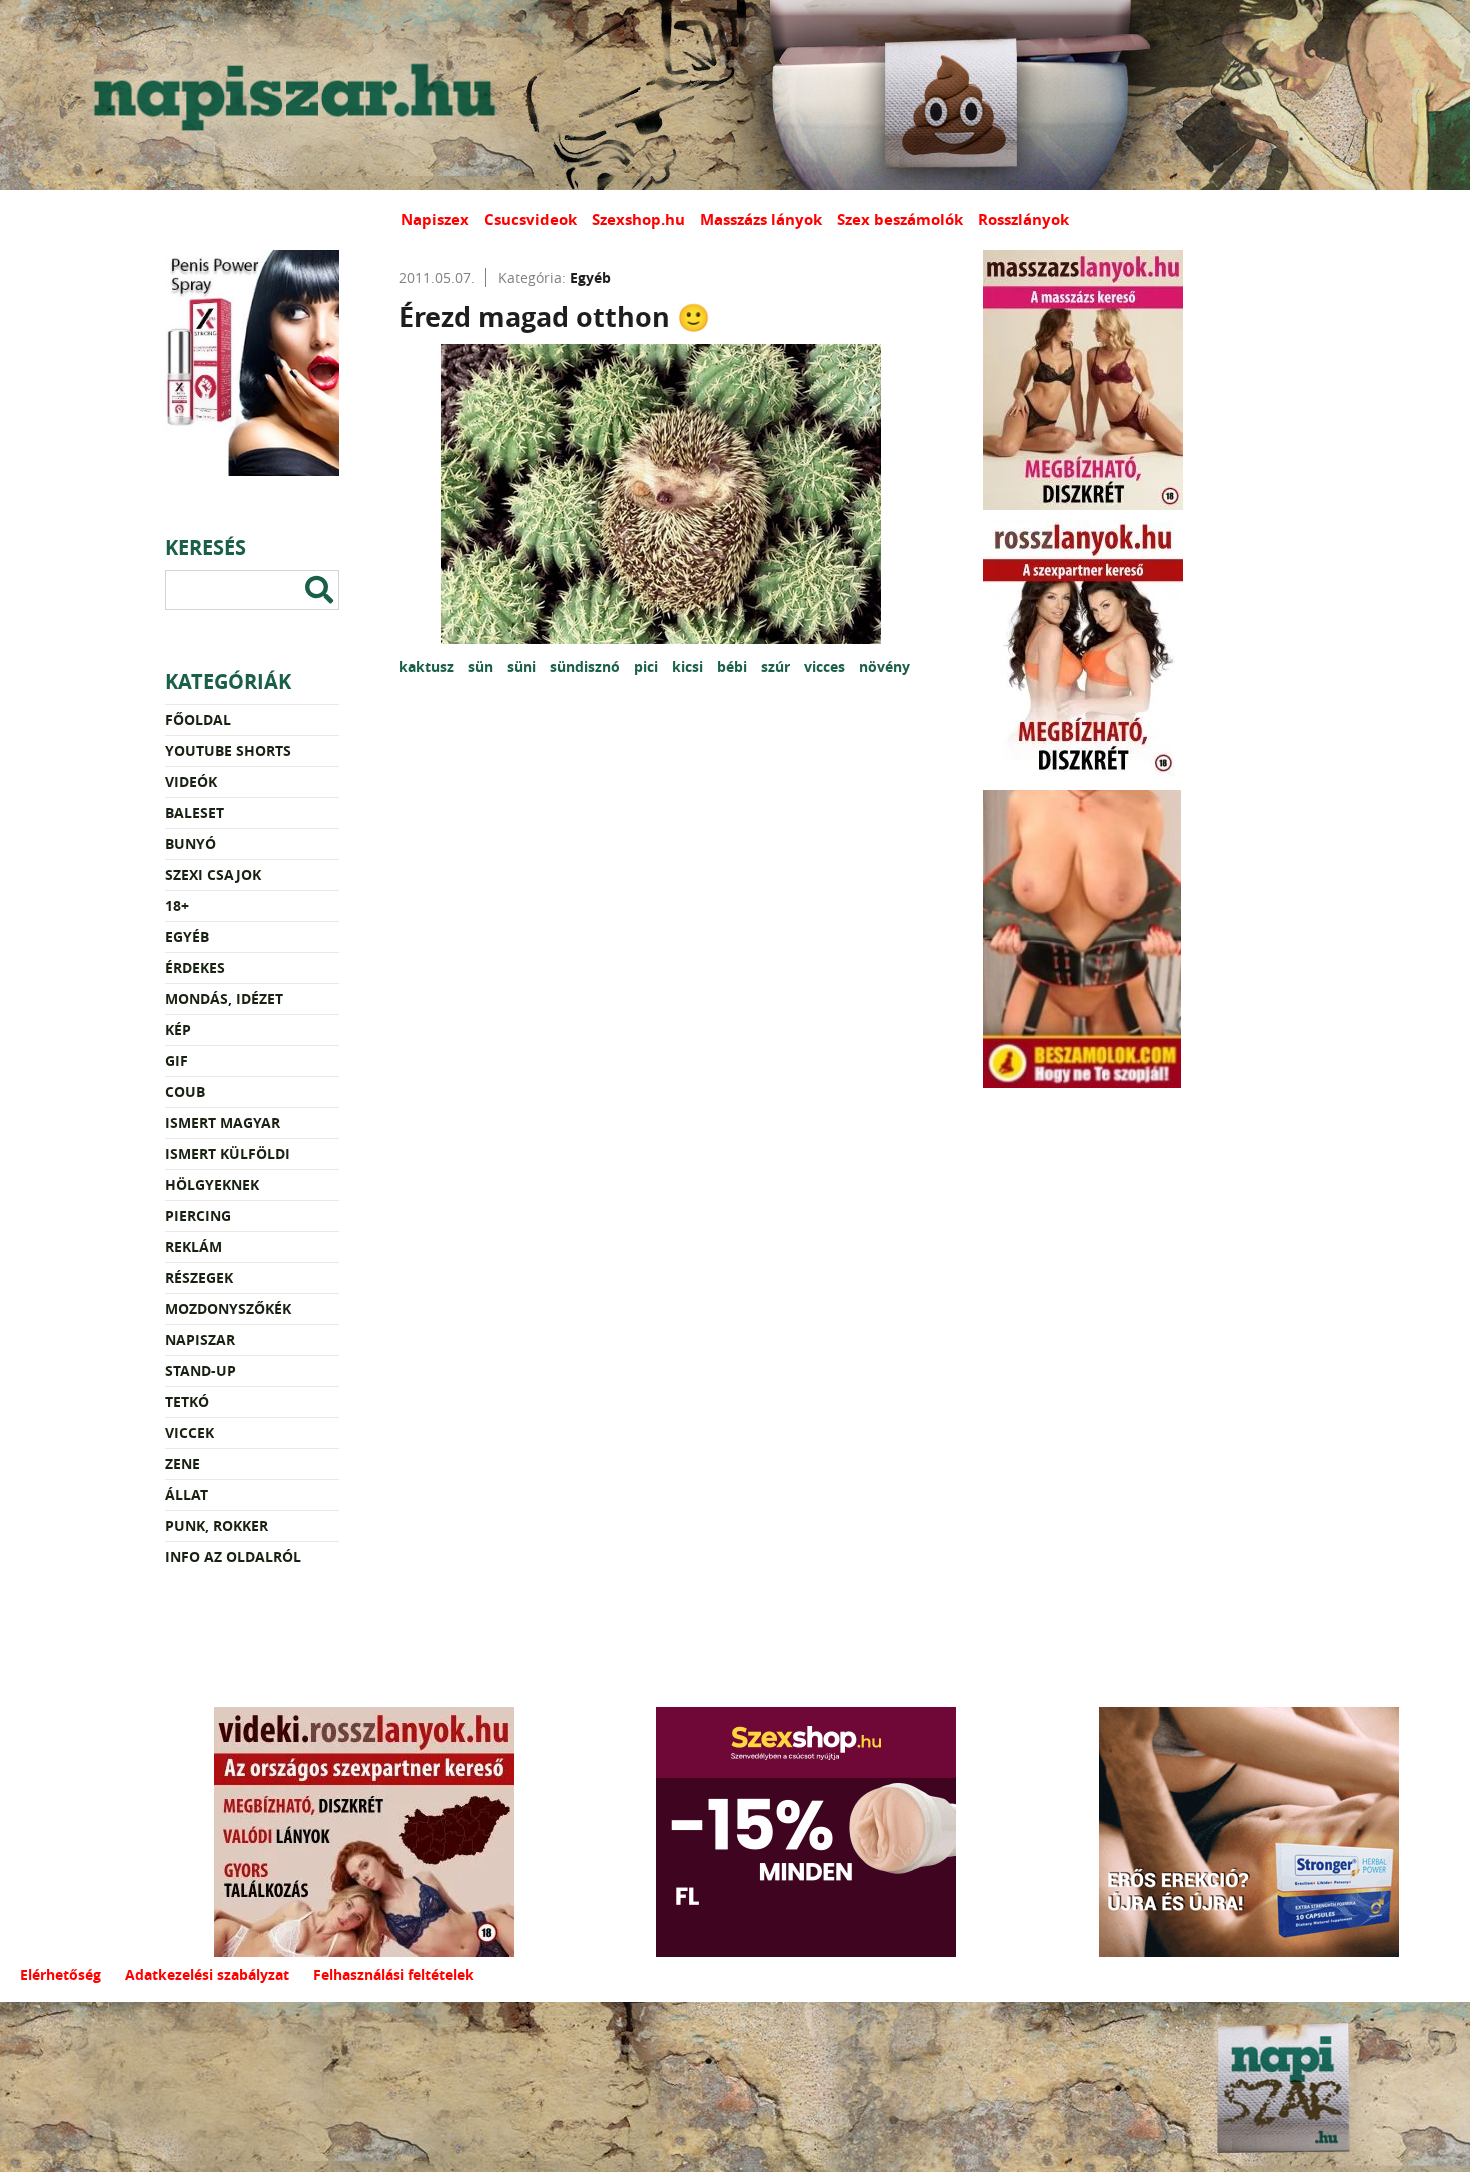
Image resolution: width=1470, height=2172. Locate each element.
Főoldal (198, 719)
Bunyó (190, 843)
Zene (182, 1463)
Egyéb (187, 936)
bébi (734, 666)
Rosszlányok (1023, 219)
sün (482, 666)
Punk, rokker (216, 1525)
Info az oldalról (233, 1556)
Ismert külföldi (227, 1153)
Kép (178, 1029)
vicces (826, 666)
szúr (777, 666)
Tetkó (187, 1401)
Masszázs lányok (761, 219)
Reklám (193, 1246)
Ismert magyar (222, 1122)
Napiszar (200, 1339)
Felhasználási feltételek (393, 1974)
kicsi (689, 666)
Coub (185, 1091)
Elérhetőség (60, 1974)
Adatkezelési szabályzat (207, 1974)
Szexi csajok (213, 874)
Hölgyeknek (212, 1184)
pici (648, 666)
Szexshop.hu (638, 219)
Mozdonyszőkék (228, 1308)
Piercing (198, 1215)
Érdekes (195, 967)
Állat (186, 1494)
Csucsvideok (530, 219)
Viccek (189, 1432)
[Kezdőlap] (290, 95)
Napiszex (435, 219)
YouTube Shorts (228, 750)
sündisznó (587, 666)
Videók (191, 781)
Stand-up (200, 1370)
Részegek (199, 1277)
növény (884, 666)
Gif (176, 1060)
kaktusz (428, 666)
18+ (177, 905)
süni (523, 666)
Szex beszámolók (900, 219)
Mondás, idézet (224, 998)
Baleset (194, 812)
